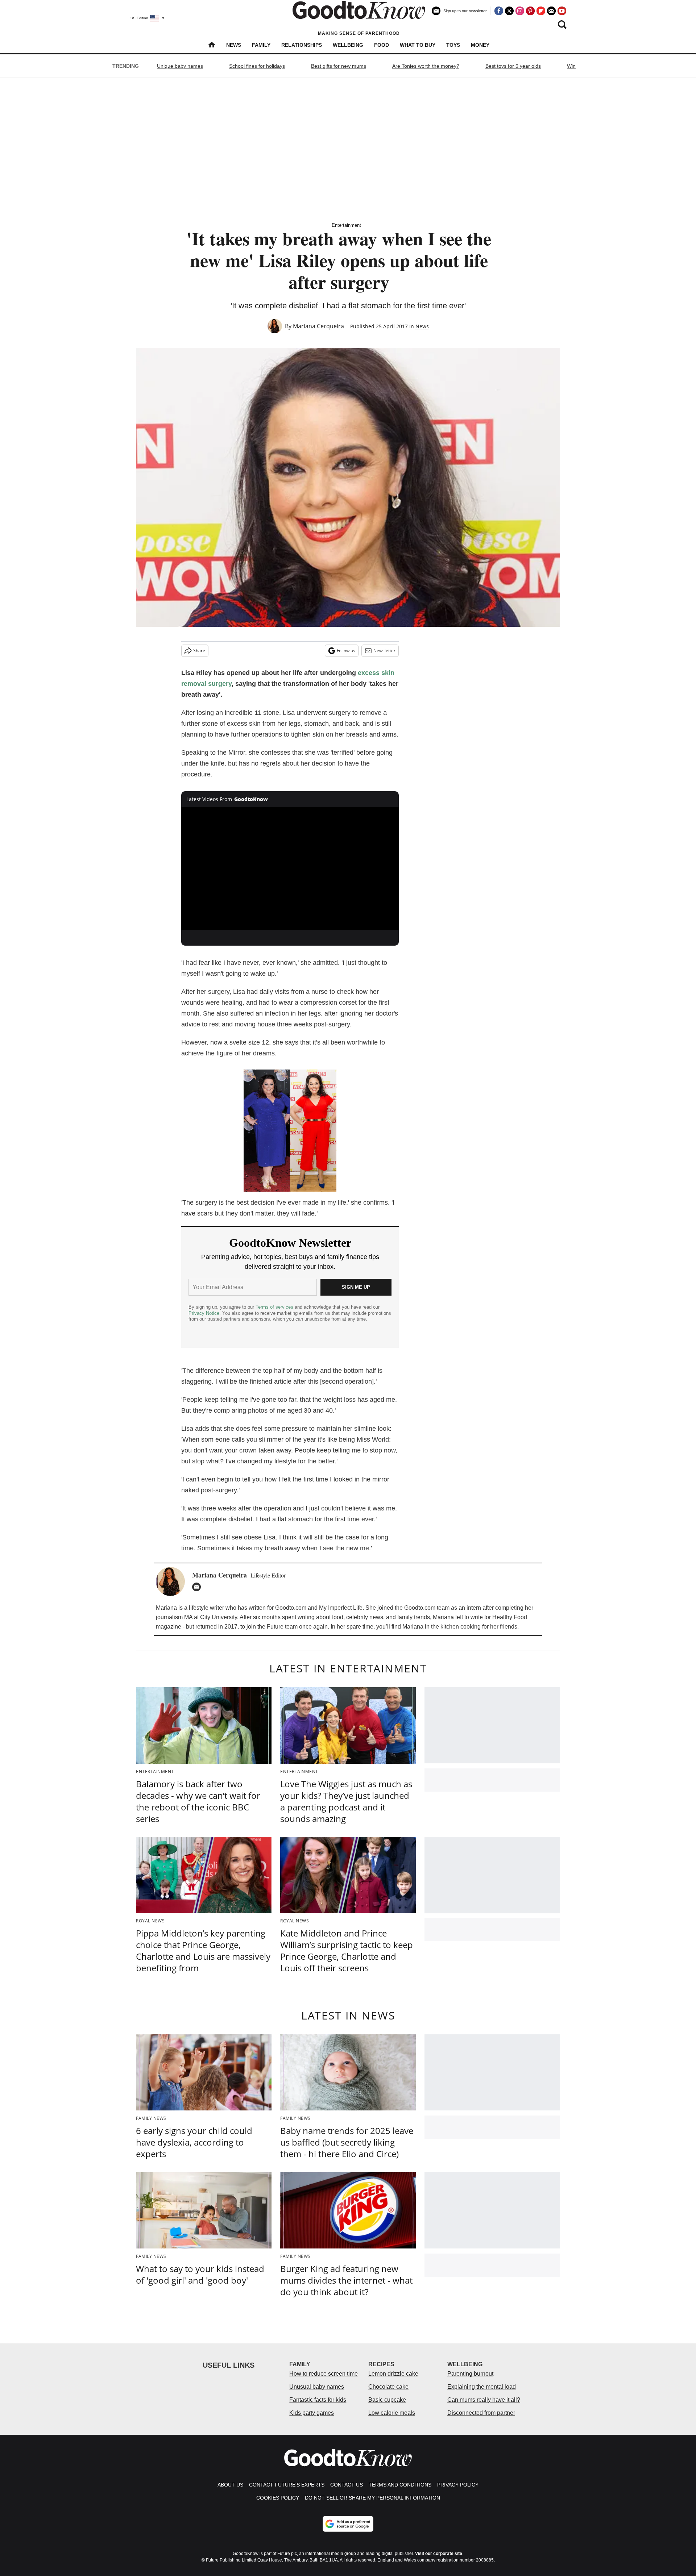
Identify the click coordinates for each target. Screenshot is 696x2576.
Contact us (347, 2485)
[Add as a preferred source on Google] (348, 2524)
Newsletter (384, 651)
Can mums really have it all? (484, 2400)
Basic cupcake (387, 2400)
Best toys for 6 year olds (513, 66)
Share (199, 651)
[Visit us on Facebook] (499, 11)
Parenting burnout (470, 2374)
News (234, 45)
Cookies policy (278, 2498)
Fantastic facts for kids (318, 2400)
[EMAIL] (198, 1587)
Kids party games (312, 2413)
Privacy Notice (204, 1313)
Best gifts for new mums (339, 66)
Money (480, 45)
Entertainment (346, 225)
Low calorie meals (392, 2413)
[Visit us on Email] (551, 11)
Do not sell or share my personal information (372, 2498)
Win (571, 66)
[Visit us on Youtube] (562, 11)
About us (230, 2485)
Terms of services (275, 1307)
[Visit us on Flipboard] (541, 11)
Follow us (346, 651)
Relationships (302, 45)
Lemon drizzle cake (393, 2374)
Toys (453, 45)
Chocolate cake (388, 2387)
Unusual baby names (317, 2387)
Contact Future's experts (287, 2485)
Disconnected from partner (481, 2413)
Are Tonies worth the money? (426, 66)
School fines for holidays (257, 66)
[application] (290, 868)
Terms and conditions (400, 2485)
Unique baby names (180, 66)
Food (382, 45)
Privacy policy (458, 2485)
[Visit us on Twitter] (509, 11)
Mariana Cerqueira (318, 326)
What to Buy (418, 45)
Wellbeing (348, 45)
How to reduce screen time (324, 2374)
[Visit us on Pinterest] (530, 11)
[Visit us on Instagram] (520, 11)
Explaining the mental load (482, 2387)
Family (261, 45)
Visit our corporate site (439, 2554)
